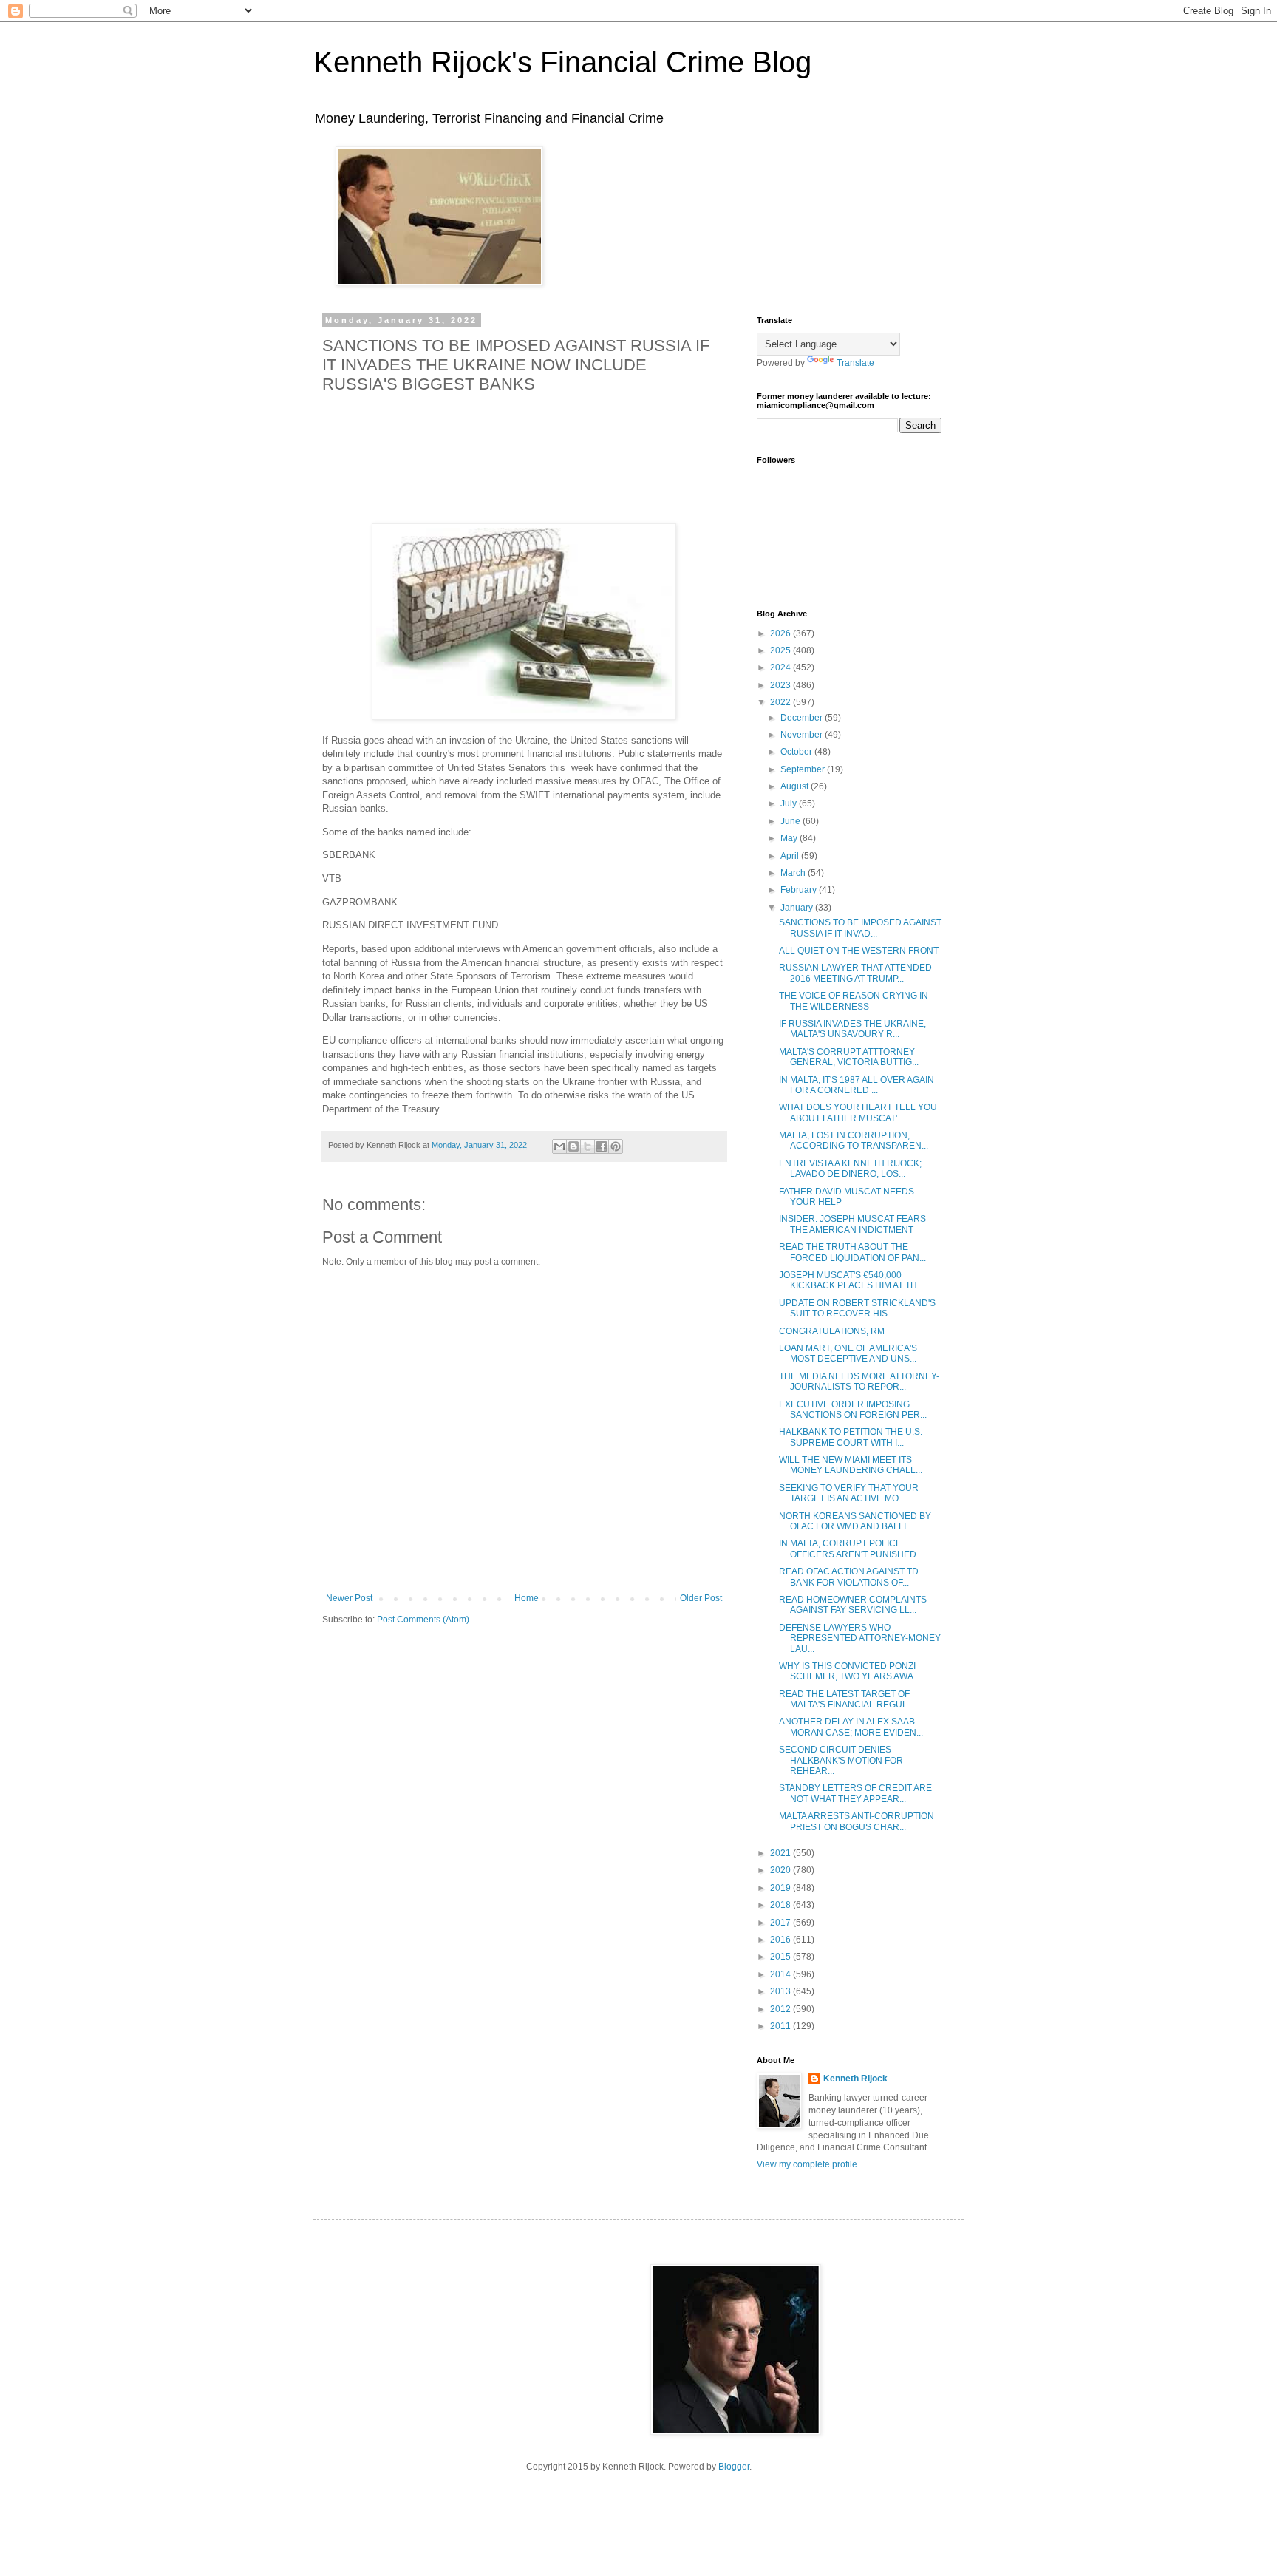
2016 (781, 1940)
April (791, 856)
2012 (781, 2009)
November (803, 735)
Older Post (701, 1598)
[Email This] (559, 1146)
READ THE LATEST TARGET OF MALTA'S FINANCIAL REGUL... (847, 1699)
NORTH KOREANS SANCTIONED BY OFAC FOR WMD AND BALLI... (855, 1521)
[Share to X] (588, 1146)
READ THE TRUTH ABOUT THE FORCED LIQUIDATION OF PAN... (852, 1252)
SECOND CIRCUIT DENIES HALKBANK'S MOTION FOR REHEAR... (841, 1760)
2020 (781, 1870)
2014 (781, 1974)
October (797, 752)
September (804, 769)
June (791, 821)
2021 (781, 1853)
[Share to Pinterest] (616, 1146)
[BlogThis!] (573, 1146)
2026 (781, 633)
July (790, 803)
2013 (781, 1991)
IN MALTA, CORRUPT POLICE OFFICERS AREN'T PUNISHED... (851, 1549)
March (794, 873)
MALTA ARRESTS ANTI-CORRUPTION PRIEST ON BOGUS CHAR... (857, 1821)
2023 (781, 685)
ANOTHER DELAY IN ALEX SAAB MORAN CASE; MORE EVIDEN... (851, 1727)
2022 (781, 702)
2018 (781, 1905)
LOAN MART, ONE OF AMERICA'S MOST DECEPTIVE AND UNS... (848, 1353)
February (800, 890)
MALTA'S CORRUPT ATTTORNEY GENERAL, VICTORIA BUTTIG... (849, 1057)
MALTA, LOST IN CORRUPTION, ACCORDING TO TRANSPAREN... (854, 1141)
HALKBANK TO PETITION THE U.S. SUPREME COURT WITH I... (851, 1437)
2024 (781, 667)
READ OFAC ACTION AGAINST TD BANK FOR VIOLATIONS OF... (849, 1577)
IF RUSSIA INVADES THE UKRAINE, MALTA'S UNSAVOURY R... (852, 1029)
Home (527, 1598)
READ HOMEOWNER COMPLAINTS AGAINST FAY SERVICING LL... (853, 1605)
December (803, 718)
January (798, 908)
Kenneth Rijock (855, 2079)
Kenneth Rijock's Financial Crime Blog (562, 62)
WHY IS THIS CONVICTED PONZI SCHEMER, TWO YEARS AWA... (849, 1671)
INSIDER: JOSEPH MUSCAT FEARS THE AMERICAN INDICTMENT (852, 1224)
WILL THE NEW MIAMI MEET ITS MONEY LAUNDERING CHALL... (851, 1465)
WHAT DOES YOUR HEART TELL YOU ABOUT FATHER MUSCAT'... (858, 1112)
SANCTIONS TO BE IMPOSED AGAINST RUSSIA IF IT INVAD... (860, 928)
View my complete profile (807, 2164)
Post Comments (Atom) (423, 1620)
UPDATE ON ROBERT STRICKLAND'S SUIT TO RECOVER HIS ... (857, 1308)
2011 (781, 2026)
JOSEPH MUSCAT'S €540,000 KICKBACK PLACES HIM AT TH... (851, 1280)
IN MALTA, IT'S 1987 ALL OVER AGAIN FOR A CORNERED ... (857, 1085)
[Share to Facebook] (602, 1146)
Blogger (734, 2467)
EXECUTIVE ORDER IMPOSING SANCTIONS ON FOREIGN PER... (853, 1410)
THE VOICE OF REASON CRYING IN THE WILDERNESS (854, 1001)
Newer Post (349, 1598)
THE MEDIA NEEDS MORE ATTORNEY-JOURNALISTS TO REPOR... (859, 1382)
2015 (781, 1957)
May (790, 838)
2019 (781, 1888)
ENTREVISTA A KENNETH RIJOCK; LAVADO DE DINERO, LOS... (850, 1169)
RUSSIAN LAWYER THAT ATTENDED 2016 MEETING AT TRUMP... (855, 973)
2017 (781, 1923)
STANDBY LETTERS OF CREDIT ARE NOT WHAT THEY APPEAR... (855, 1793)
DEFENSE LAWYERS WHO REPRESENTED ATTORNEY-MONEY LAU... (860, 1638)
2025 (781, 650)
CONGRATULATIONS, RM (832, 1331)
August (796, 786)
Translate (855, 363)
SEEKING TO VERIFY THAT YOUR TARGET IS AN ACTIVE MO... (849, 1493)
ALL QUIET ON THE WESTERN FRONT (859, 951)
